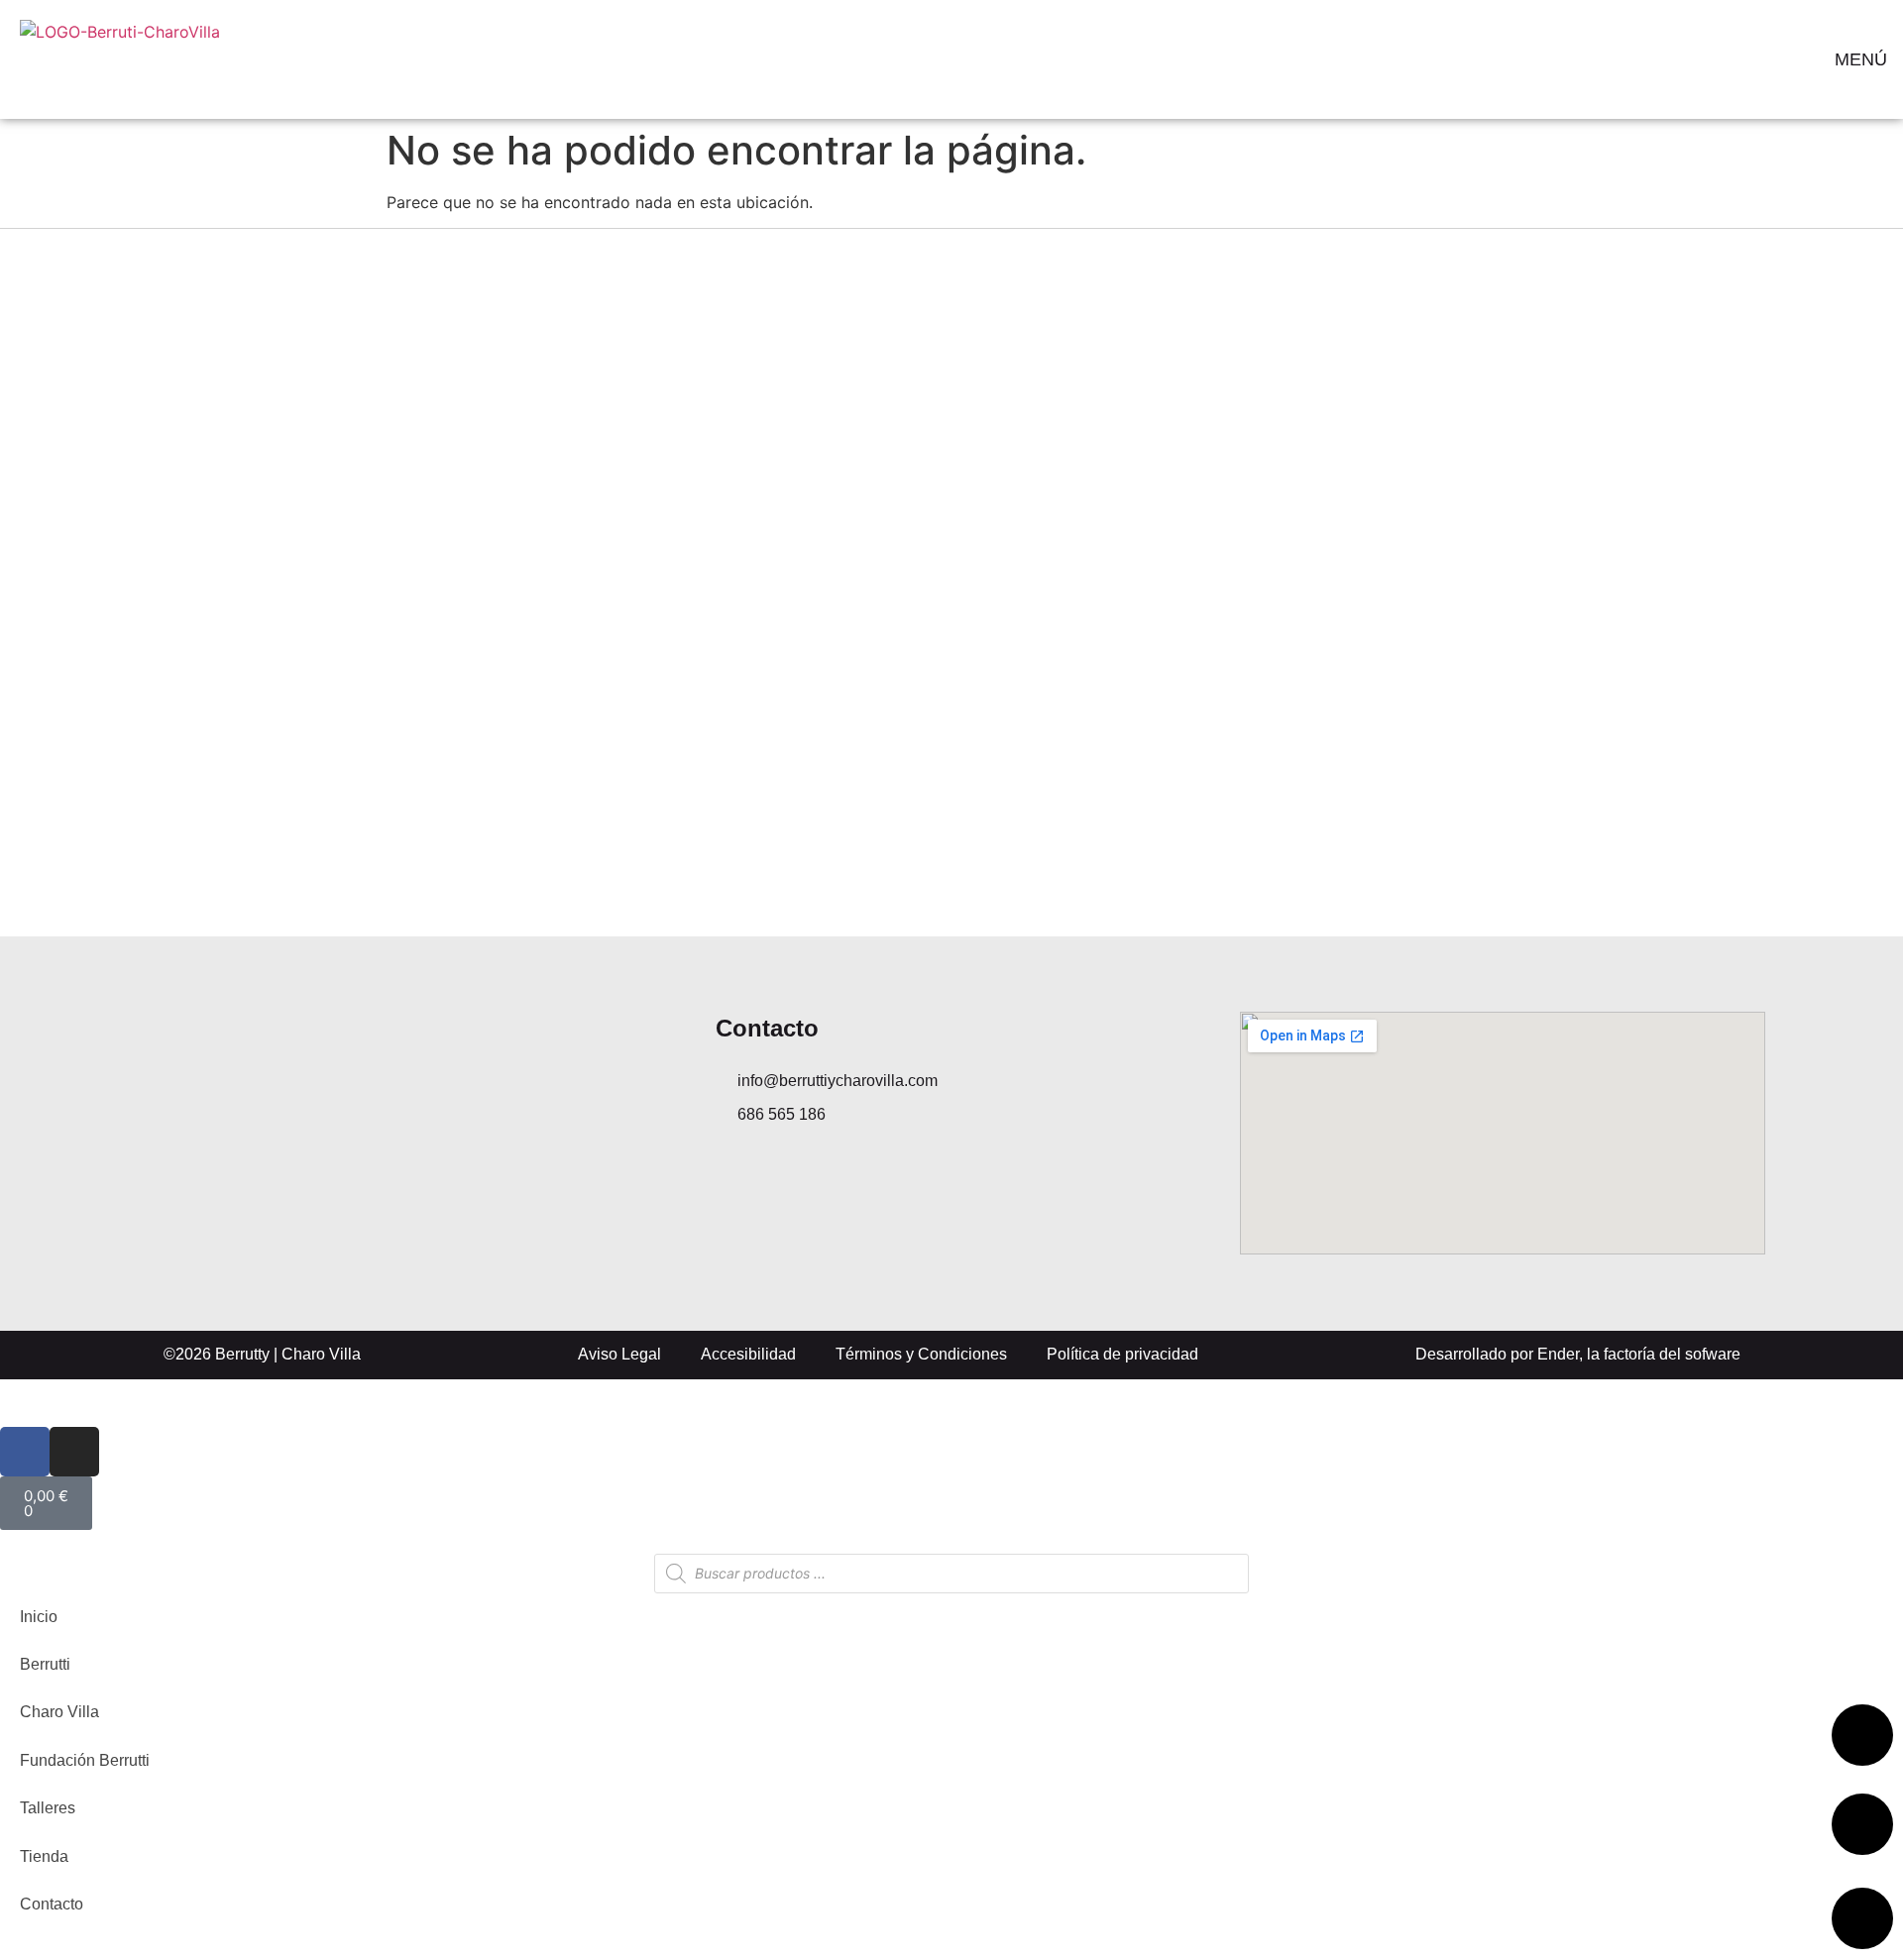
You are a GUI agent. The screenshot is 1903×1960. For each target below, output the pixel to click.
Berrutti (45, 1664)
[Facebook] (25, 1452)
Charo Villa (59, 1712)
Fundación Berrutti (85, 1760)
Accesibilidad (748, 1354)
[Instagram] (74, 1452)
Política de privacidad (1122, 1354)
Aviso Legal (619, 1354)
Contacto (52, 1904)
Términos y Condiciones (921, 1354)
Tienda (44, 1856)
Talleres (48, 1808)
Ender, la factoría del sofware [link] (1639, 1354)
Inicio (39, 1617)
